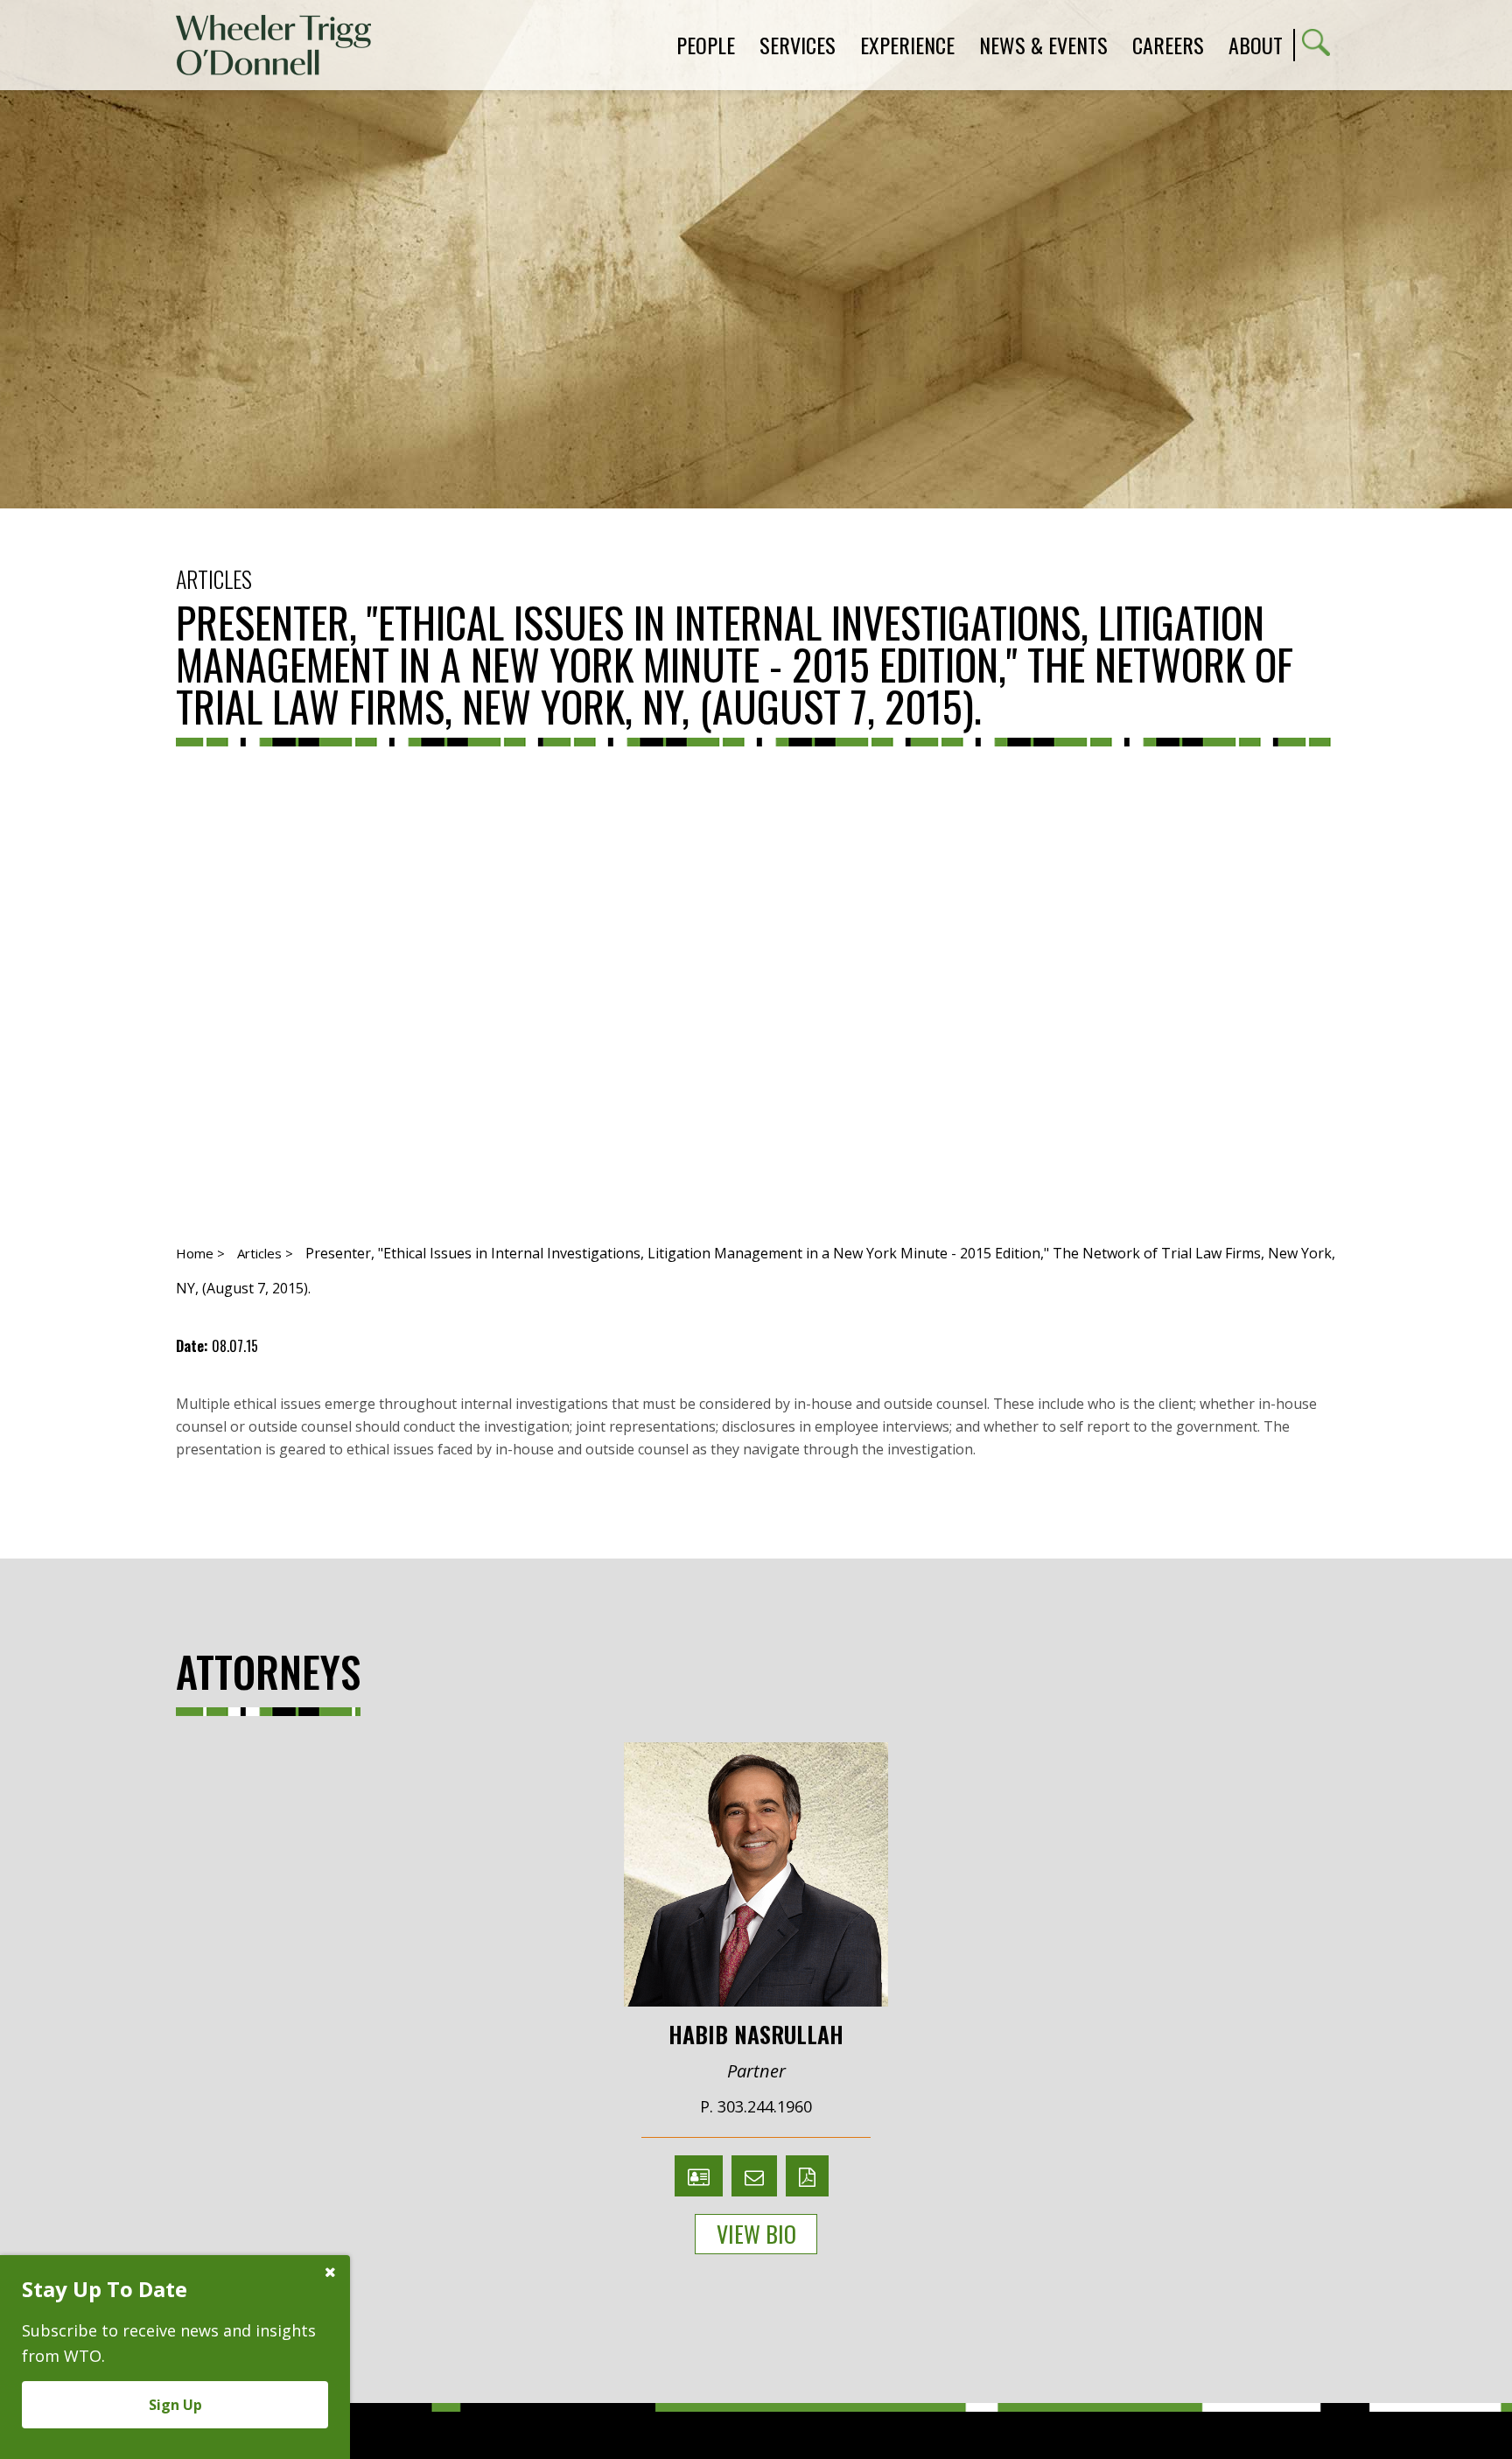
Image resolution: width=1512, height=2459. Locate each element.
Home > (200, 1253)
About (1256, 45)
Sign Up (175, 2405)
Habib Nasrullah (756, 2033)
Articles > (265, 1253)
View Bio (756, 2234)
